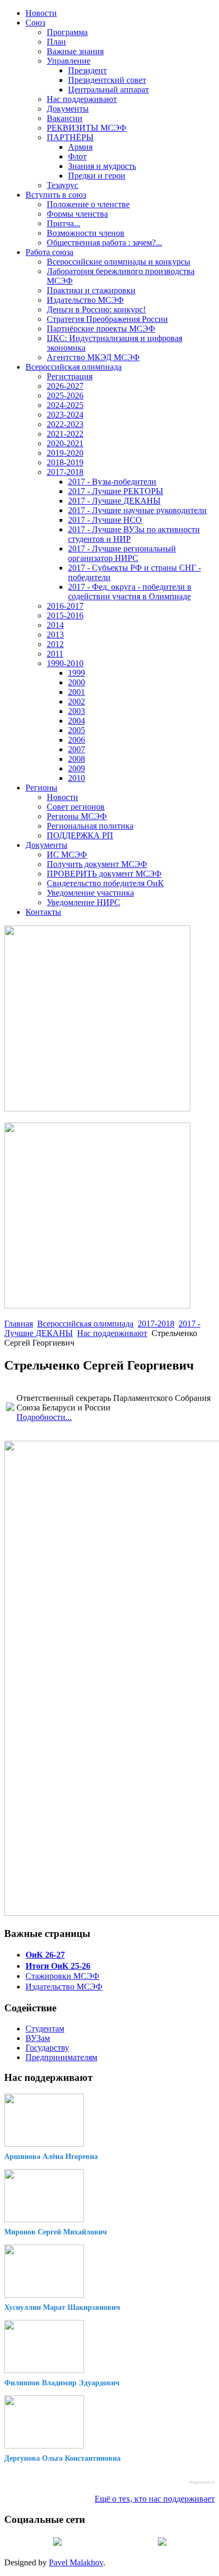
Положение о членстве (88, 204)
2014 (55, 625)
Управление (69, 61)
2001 (77, 692)
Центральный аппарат (108, 90)
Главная (19, 1324)
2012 (55, 644)
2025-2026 (65, 396)
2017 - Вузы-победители (112, 482)
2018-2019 (65, 462)
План (56, 42)
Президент (87, 70)
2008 (77, 759)
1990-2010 (65, 663)
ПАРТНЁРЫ (70, 137)
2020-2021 (65, 443)
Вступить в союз (56, 195)
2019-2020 (65, 453)
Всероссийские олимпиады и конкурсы (119, 262)
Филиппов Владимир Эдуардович (62, 2383)
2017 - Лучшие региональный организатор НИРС (122, 553)
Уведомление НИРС (83, 902)
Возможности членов (86, 233)
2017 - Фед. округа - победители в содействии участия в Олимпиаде (130, 592)
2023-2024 (65, 415)
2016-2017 (65, 606)
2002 (77, 702)
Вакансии (65, 118)
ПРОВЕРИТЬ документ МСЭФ (104, 874)
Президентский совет (107, 80)
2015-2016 (65, 615)
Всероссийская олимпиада (74, 367)
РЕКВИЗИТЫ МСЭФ (87, 128)
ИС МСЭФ (67, 855)
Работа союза (49, 252)
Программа (67, 32)
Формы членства (77, 214)
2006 (77, 740)
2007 (77, 749)
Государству (47, 2048)
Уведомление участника (90, 893)
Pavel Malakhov (76, 2562)
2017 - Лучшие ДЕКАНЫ (114, 501)
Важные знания (75, 51)
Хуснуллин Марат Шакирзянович (62, 2307)
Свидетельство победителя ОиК (105, 883)
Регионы (41, 788)
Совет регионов (76, 807)
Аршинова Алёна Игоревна (51, 2157)
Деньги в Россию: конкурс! (96, 309)
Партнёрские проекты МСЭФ (101, 329)
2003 (77, 711)
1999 (77, 673)
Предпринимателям (61, 2057)
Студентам (45, 2029)
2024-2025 (65, 405)
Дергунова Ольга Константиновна (62, 2458)
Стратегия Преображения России (107, 319)
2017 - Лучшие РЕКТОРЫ (116, 491)
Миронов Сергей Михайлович (56, 2232)
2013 (55, 635)
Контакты (43, 912)
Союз (35, 23)
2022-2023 (65, 424)
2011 (55, 654)
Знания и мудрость (102, 166)
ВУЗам (38, 2038)
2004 (77, 721)
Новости (41, 13)
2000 (77, 682)
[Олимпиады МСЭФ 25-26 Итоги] (97, 1306)
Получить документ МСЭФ (97, 864)
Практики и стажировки (91, 290)
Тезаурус (62, 185)
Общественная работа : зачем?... (104, 243)
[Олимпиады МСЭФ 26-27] (97, 1108)
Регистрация (70, 376)
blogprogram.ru (202, 2482)
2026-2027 (65, 386)
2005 (77, 730)
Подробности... (44, 1417)
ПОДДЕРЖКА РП (80, 835)
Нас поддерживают (82, 99)
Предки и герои (97, 176)
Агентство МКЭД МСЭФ (93, 357)
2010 (77, 778)
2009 (77, 768)
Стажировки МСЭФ (62, 1976)
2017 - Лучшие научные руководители (137, 510)
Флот (77, 156)
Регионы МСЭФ (77, 816)
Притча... (64, 223)
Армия (80, 147)
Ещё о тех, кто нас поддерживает (155, 2499)
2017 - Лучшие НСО (105, 520)
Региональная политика (90, 826)
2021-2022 (65, 434)
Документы (68, 109)
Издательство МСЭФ (85, 300)
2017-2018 (65, 472)
